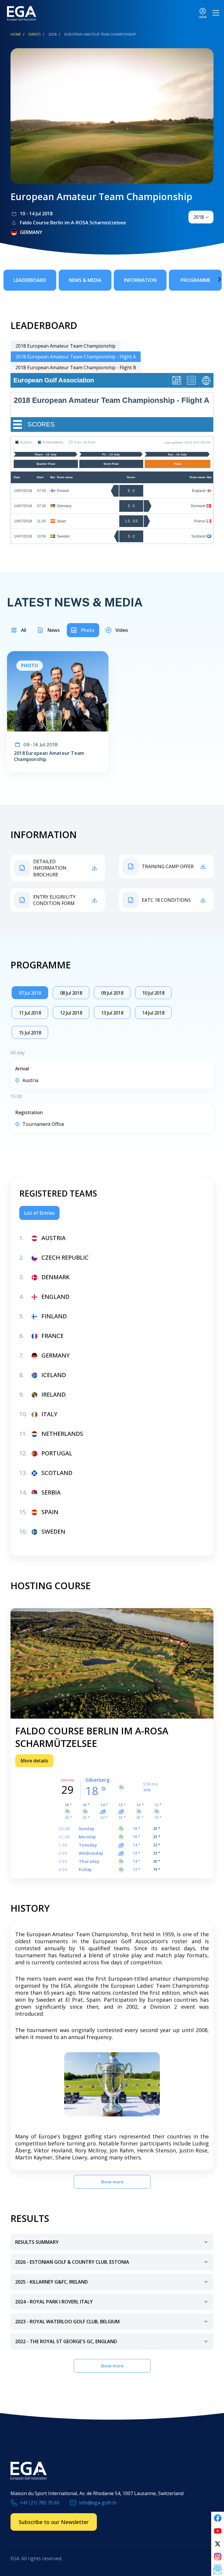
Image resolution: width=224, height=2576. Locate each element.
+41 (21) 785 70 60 (40, 2503)
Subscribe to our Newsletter (54, 2522)
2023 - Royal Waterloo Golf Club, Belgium (67, 2322)
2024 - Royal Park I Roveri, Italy (54, 2302)
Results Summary (37, 2242)
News (54, 630)
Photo (88, 630)
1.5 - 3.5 (131, 521)
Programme (195, 280)
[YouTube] (218, 2531)
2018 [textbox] (199, 217)
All (24, 630)
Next (211, 279)
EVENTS (35, 34)
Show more (112, 2182)
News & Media (85, 280)
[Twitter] (218, 2544)
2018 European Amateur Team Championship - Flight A (76, 357)
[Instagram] (218, 2557)
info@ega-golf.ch (98, 2503)
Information (140, 280)
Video (122, 630)
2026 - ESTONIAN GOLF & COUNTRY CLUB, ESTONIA (72, 2262)
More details (34, 1761)
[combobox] (201, 217)
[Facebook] (218, 2518)
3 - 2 (131, 536)
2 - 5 (131, 506)
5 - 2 (131, 491)
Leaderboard (30, 280)
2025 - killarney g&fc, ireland (51, 2282)
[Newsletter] (218, 2570)
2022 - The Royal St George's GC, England (66, 2341)
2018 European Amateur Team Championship (65, 346)
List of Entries (39, 1213)
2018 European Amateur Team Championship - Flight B (76, 367)
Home (16, 34)
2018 (52, 34)
